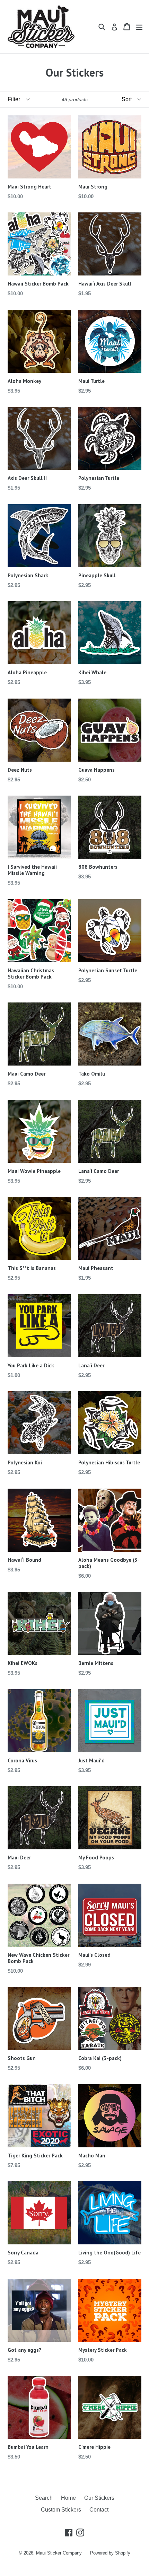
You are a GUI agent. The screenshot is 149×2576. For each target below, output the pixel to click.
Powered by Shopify (110, 2553)
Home (68, 2498)
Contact (99, 2510)
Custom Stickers (61, 2510)
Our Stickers (99, 2498)
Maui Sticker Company (59, 2553)
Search (44, 2498)
